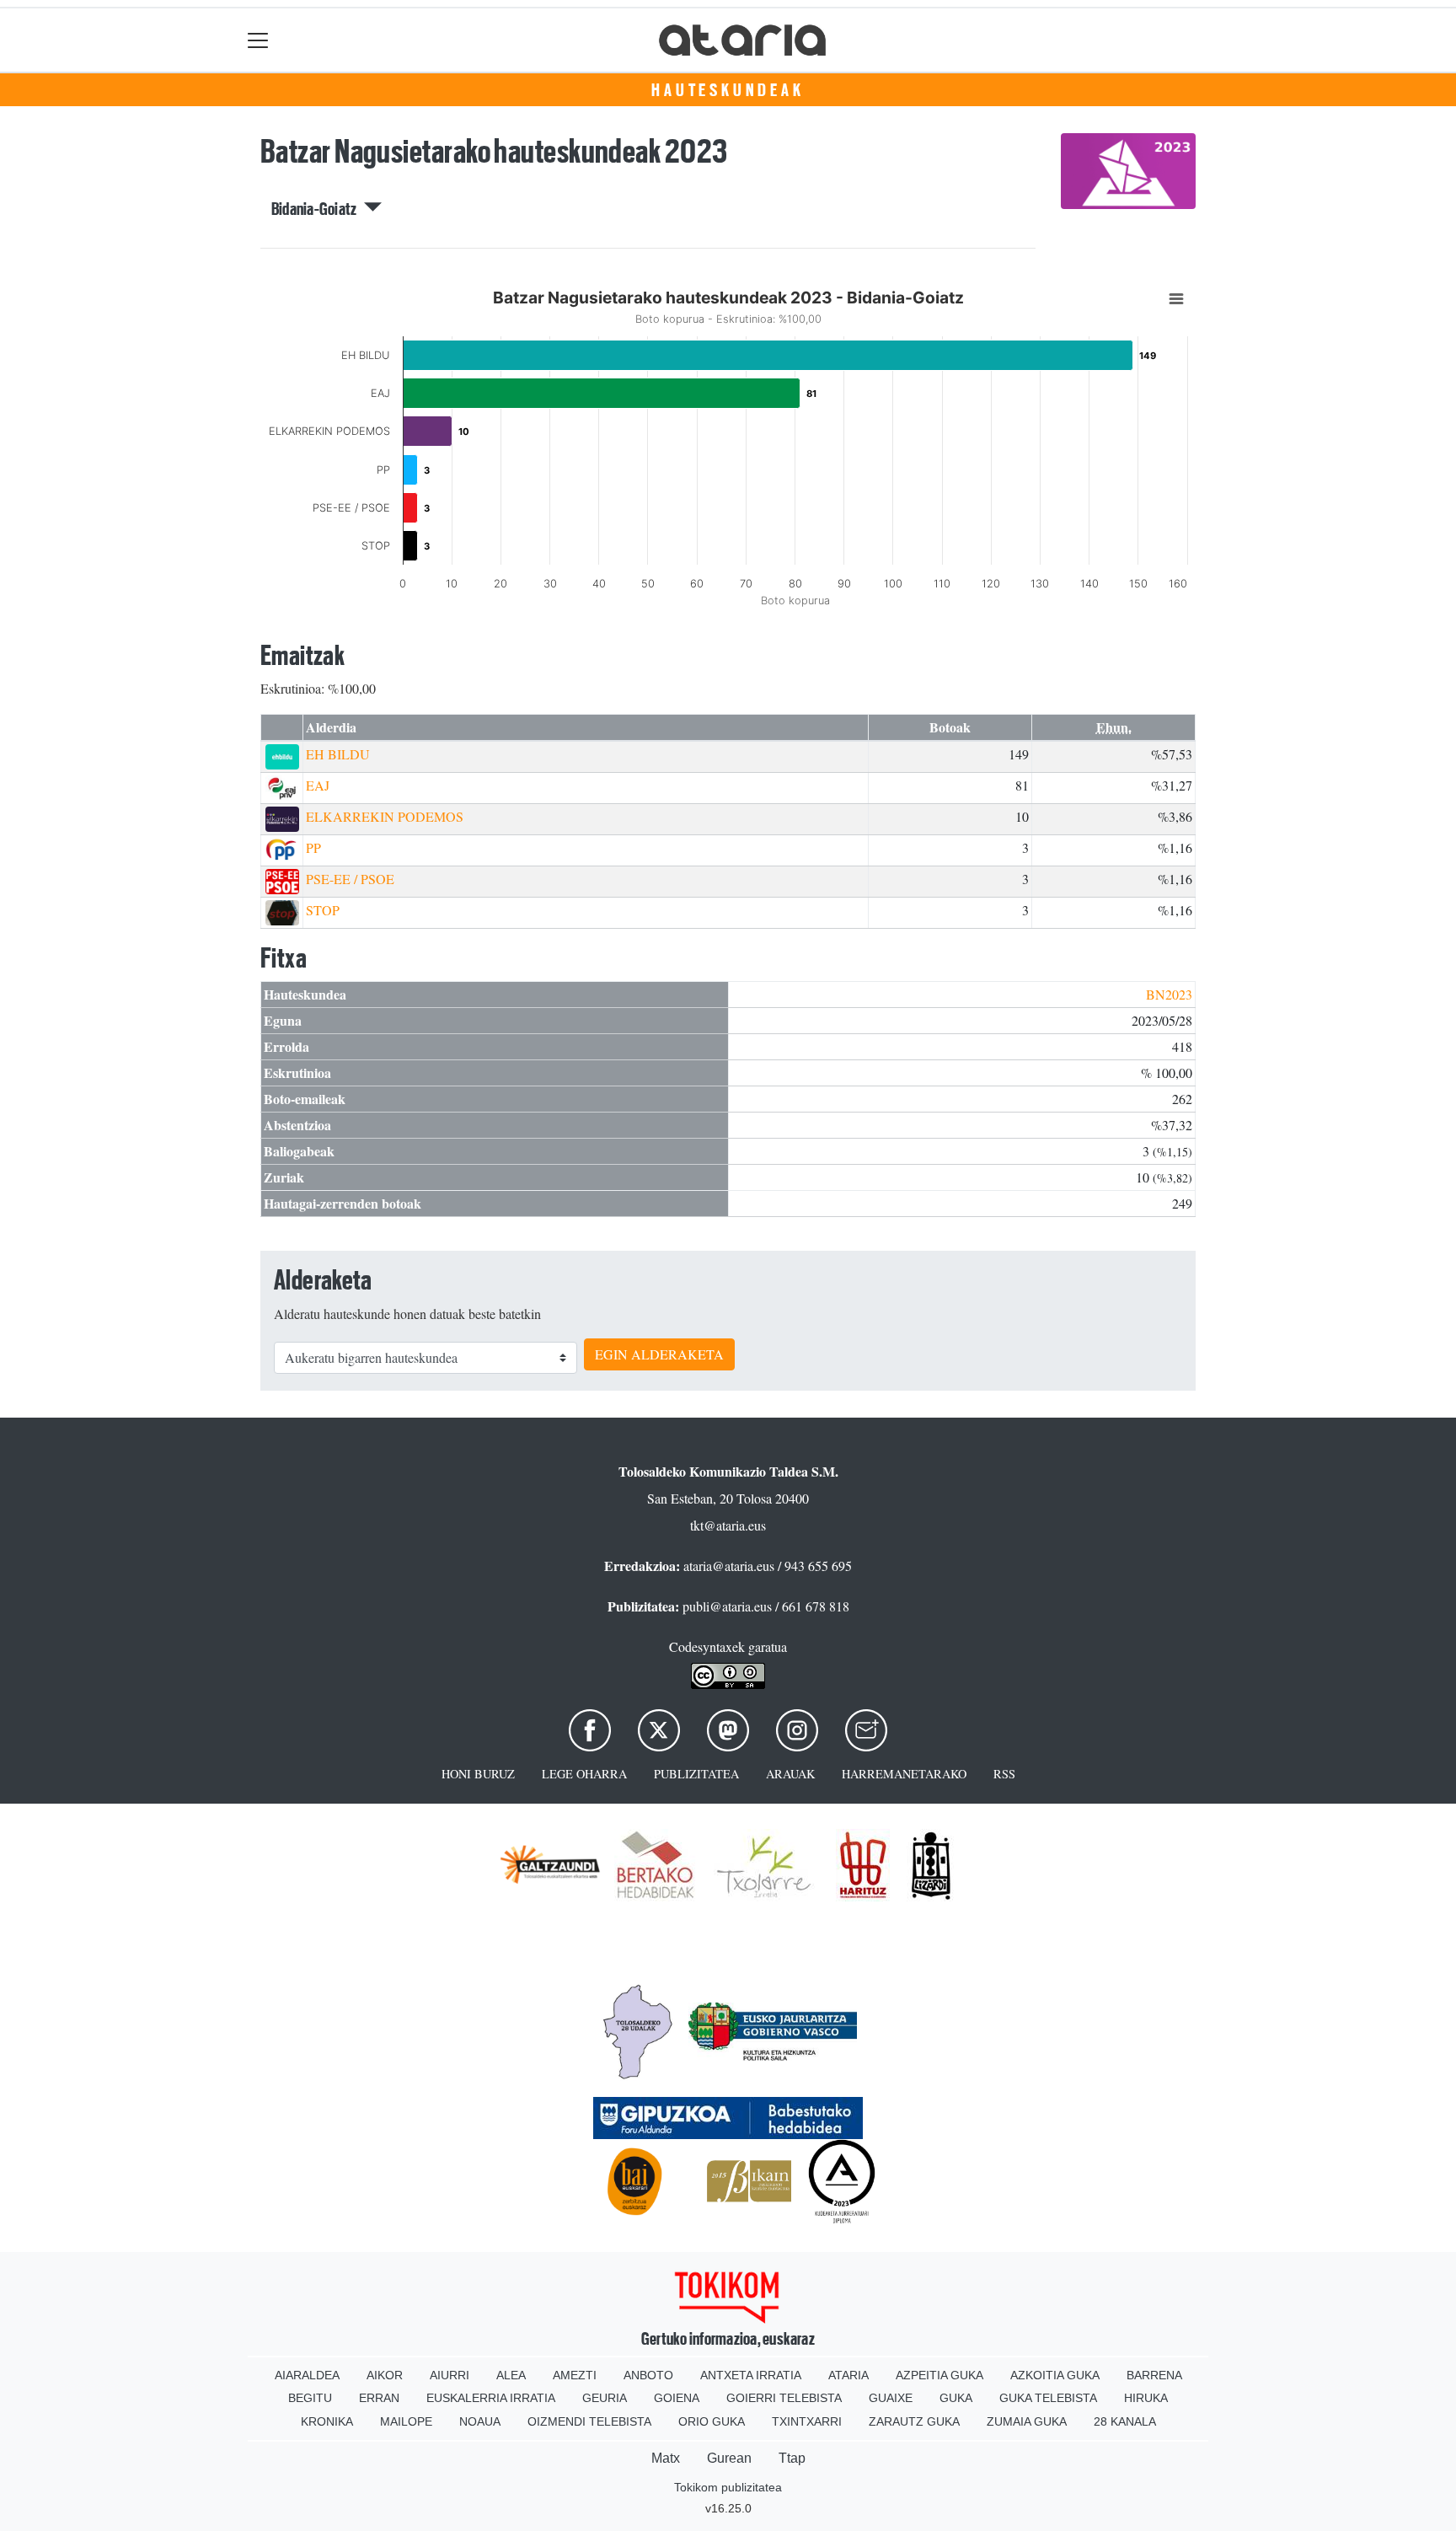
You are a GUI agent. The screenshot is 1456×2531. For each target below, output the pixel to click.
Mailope (406, 2421)
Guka (956, 2398)
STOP (323, 910)
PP (313, 847)
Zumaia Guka (1027, 2421)
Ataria (848, 2375)
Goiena (677, 2398)
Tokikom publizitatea (728, 2487)
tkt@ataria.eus (728, 1525)
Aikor (385, 2375)
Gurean (729, 2458)
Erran (379, 2398)
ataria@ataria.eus (729, 1566)
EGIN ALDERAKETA (659, 1354)
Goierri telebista (784, 2398)
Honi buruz (478, 1774)
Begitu (310, 2398)
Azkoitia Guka (1055, 2375)
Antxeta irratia (751, 2375)
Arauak (790, 1774)
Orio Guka (712, 2421)
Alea (511, 2375)
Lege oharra (584, 1774)
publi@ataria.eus (727, 1606)
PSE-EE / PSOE (350, 879)
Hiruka (1146, 2398)
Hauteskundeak (728, 90)
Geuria (605, 2398)
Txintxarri (807, 2421)
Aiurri (450, 2375)
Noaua (480, 2421)
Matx (666, 2458)
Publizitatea (696, 1774)
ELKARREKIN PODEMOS (385, 816)
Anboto (648, 2375)
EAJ (318, 785)
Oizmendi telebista (589, 2421)
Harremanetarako (904, 1774)
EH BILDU (338, 754)
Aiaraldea (307, 2375)
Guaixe (891, 2398)
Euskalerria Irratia (491, 2398)
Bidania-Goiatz (318, 209)
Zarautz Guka (914, 2421)
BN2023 (1169, 994)
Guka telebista (1048, 2398)
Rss (1004, 1774)
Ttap (792, 2458)
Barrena (1154, 2375)
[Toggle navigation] (258, 40)
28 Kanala (1125, 2421)
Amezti (575, 2375)
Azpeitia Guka (939, 2375)
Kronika (327, 2421)
